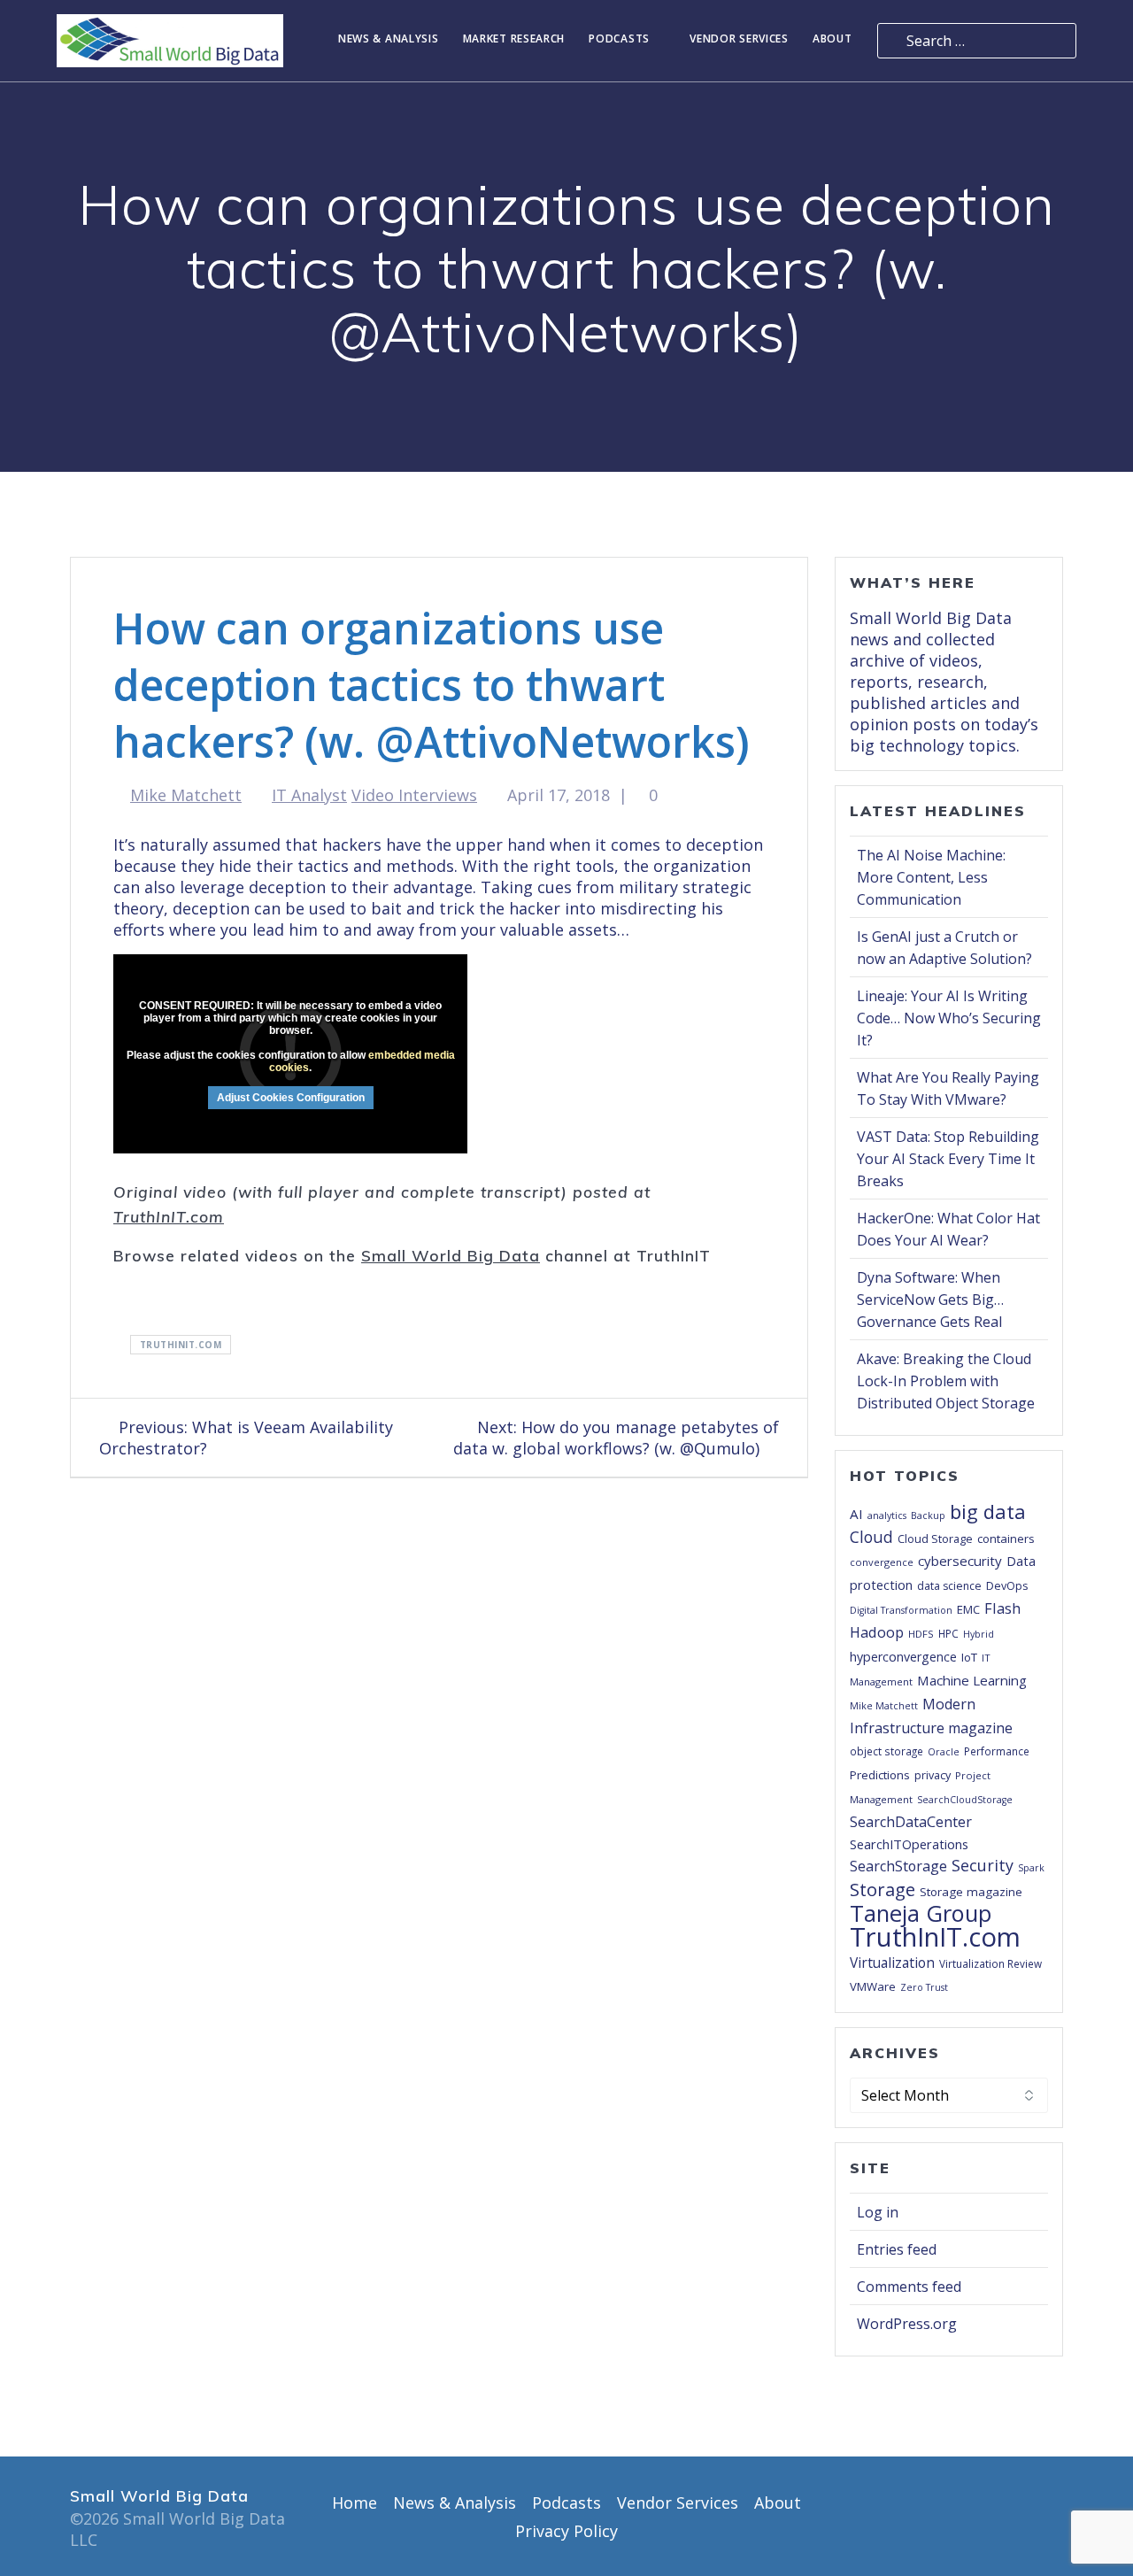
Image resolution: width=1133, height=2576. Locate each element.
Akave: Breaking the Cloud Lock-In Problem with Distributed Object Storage (946, 1381)
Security (983, 1865)
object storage (886, 1751)
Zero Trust (924, 1987)
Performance (997, 1751)
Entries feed (897, 2249)
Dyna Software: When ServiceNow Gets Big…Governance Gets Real (930, 1300)
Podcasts (619, 39)
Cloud (871, 1537)
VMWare (873, 1986)
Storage (883, 1889)
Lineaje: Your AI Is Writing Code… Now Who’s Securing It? (949, 1018)
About (832, 39)
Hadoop (877, 1632)
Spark (1031, 1868)
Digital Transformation (901, 1610)
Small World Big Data (451, 1255)
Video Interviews (414, 795)
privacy (933, 1775)
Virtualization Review (990, 1963)
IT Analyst (309, 795)
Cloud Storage (935, 1539)
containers (1006, 1539)
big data (988, 1511)
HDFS (921, 1634)
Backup (928, 1516)
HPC (948, 1633)
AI (856, 1514)
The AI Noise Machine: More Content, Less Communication (931, 877)
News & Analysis (389, 39)
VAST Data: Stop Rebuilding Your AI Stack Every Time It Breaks (948, 1159)
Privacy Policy (566, 2531)
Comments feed (909, 2287)
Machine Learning (972, 1680)
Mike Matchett (186, 795)
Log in (878, 2212)
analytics (887, 1516)
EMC (968, 1609)
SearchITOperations (909, 1844)
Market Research (514, 39)
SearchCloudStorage (965, 1800)
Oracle (944, 1752)
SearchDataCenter (911, 1822)
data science (949, 1586)
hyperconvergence (903, 1657)
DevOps (1007, 1585)
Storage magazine (971, 1892)
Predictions (880, 1775)
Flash (1002, 1608)
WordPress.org (907, 2324)
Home (355, 2503)
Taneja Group (921, 1913)
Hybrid (979, 1634)
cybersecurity (960, 1561)
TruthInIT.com (169, 1216)
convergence (882, 1562)
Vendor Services (739, 39)
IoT (969, 1657)
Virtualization (892, 1963)
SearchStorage (898, 1866)
